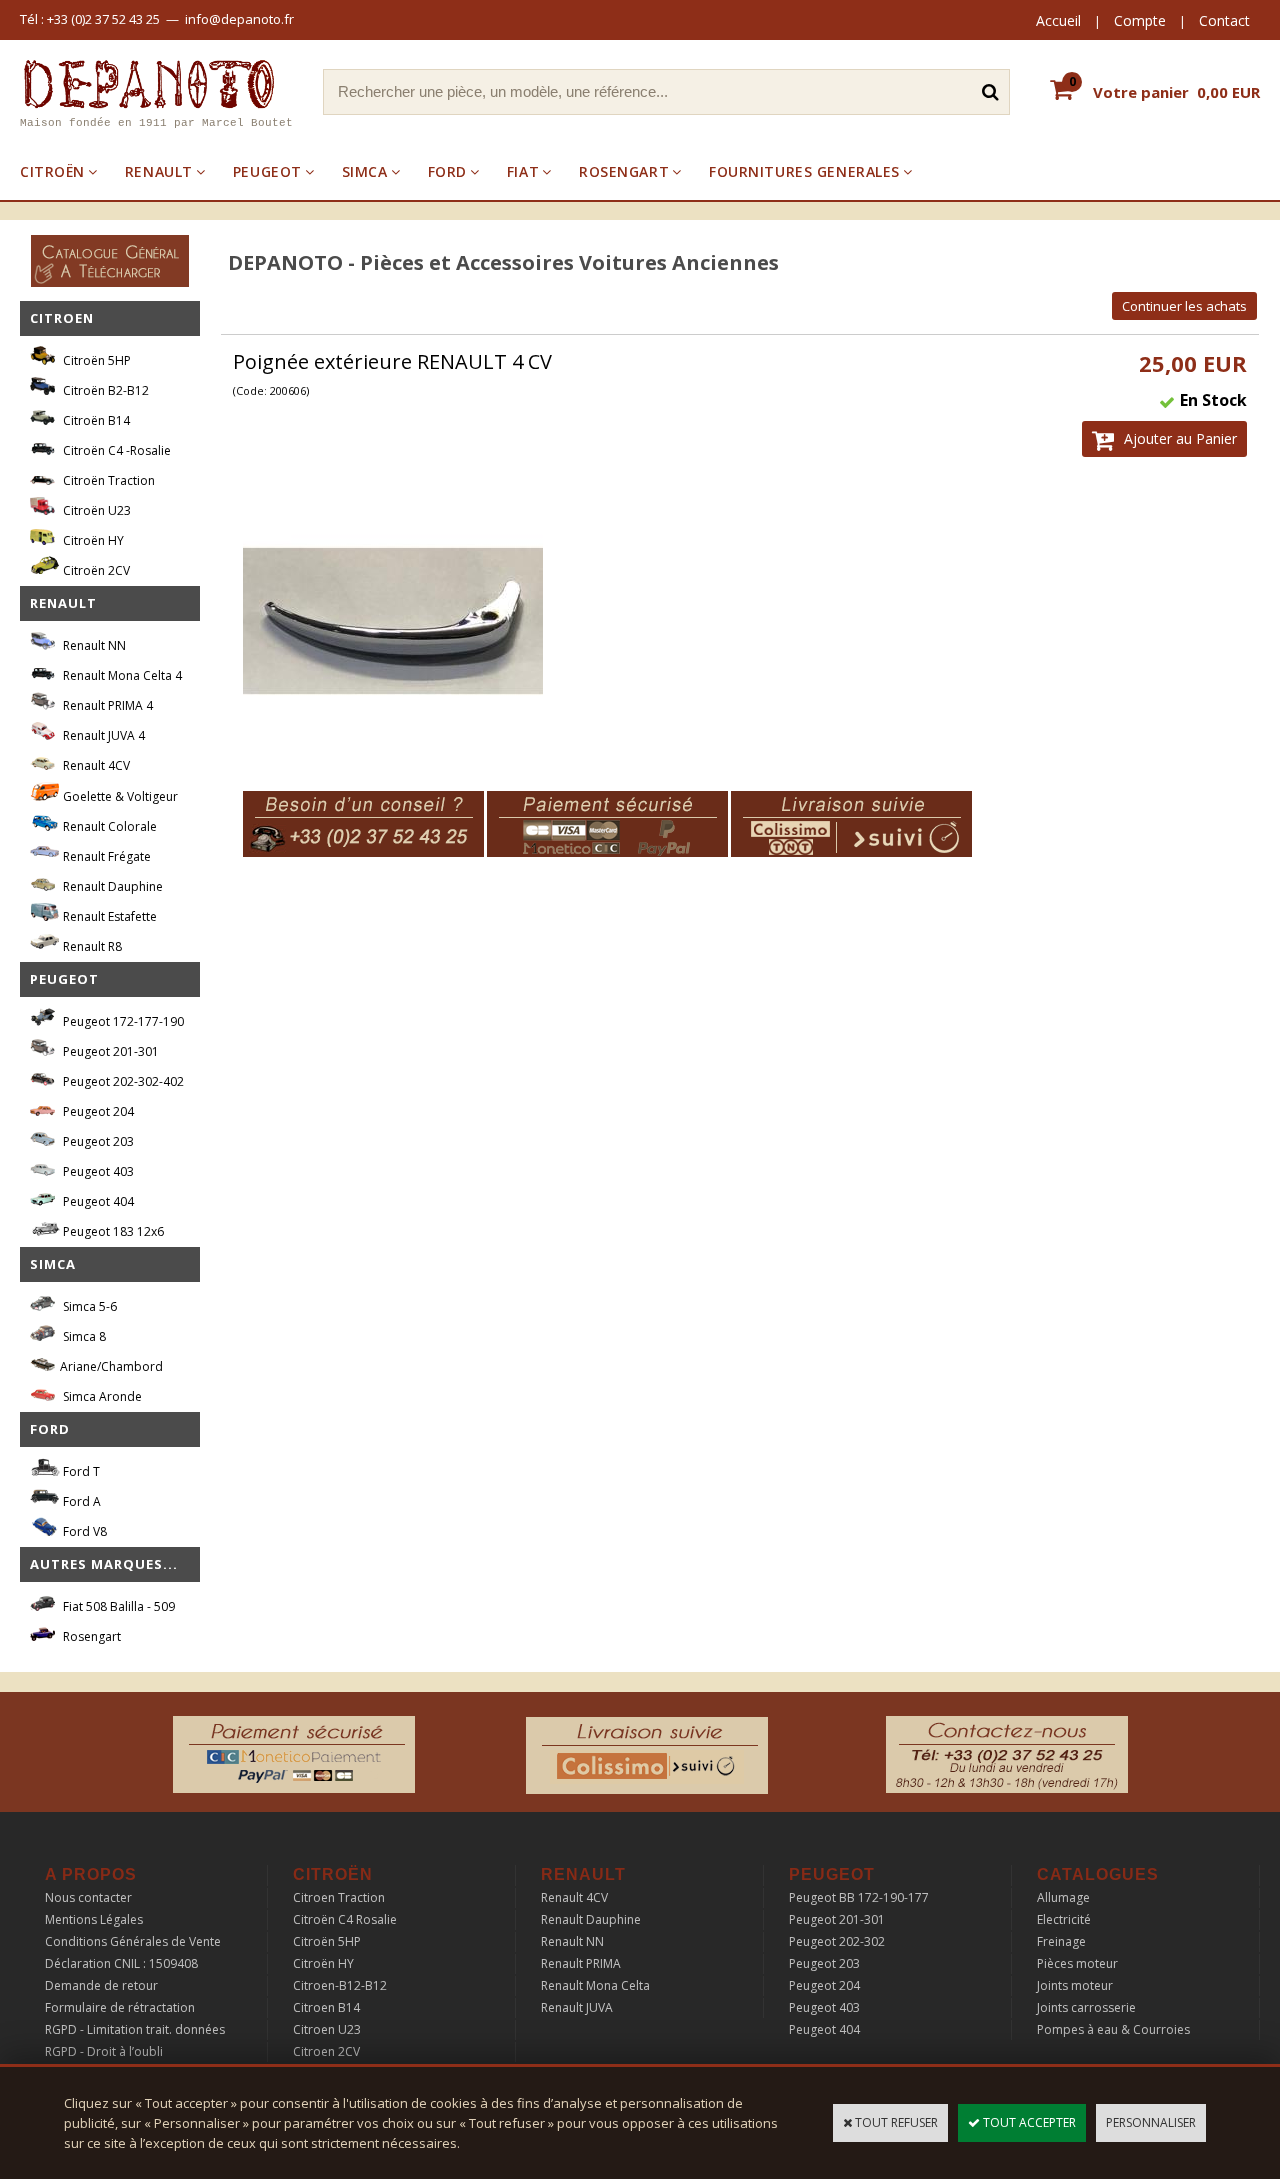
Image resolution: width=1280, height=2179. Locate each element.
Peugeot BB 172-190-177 (859, 1897)
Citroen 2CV (326, 2051)
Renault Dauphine (111, 886)
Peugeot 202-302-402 (122, 1081)
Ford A (80, 1501)
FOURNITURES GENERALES (804, 171)
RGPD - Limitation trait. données (135, 2029)
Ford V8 (83, 1531)
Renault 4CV (95, 765)
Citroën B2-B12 (104, 390)
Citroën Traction (107, 480)
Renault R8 (91, 946)
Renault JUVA (577, 2007)
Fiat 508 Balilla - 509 (117, 1606)
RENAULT (159, 171)
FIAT (523, 171)
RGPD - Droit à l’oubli (104, 2051)
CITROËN (52, 171)
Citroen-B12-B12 (340, 1985)
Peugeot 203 (97, 1141)
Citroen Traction (339, 1897)
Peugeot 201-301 (109, 1051)
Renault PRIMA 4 (106, 705)
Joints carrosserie (1086, 2007)
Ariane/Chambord (111, 1366)
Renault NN (93, 645)
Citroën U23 (95, 510)
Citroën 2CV (95, 570)
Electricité (1064, 1919)
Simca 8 (83, 1336)
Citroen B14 (326, 2007)
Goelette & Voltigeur (119, 796)
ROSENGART (624, 171)
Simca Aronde (101, 1396)
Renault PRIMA (581, 1963)
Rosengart (90, 1636)
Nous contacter (88, 1897)
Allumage (1063, 1897)
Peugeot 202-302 (837, 1941)
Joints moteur (1075, 1985)
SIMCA (365, 171)
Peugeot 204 (97, 1111)
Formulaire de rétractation (120, 2007)
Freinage (1061, 1941)
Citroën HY (92, 540)
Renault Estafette (108, 916)
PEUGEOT (267, 171)
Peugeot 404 (97, 1201)
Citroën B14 (95, 420)
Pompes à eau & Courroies (1113, 2029)
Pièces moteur (1077, 1963)
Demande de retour (101, 1985)
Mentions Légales (94, 1919)
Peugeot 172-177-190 (122, 1021)
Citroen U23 (327, 2029)
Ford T (80, 1471)
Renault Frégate (105, 856)
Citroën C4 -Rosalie (115, 450)
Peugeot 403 (97, 1171)
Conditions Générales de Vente (133, 1941)
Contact (1224, 20)
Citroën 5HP (95, 360)
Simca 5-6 (88, 1306)
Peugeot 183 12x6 (112, 1231)
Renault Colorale (108, 826)
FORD (447, 171)
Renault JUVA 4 (102, 735)
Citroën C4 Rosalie (345, 1919)
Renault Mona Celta (595, 1985)
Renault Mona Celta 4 (121, 675)
